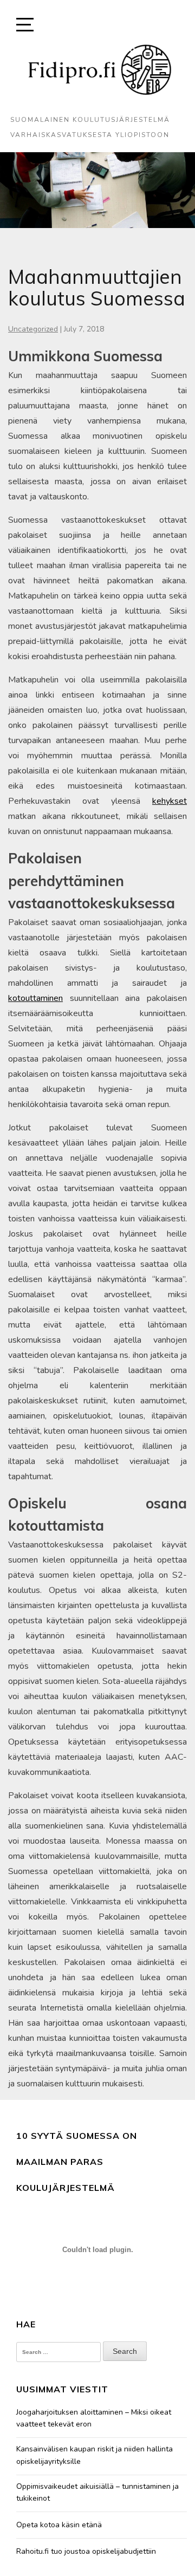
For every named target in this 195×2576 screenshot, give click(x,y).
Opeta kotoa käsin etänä (59, 2525)
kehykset (170, 801)
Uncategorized (33, 329)
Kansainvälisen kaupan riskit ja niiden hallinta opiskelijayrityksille (95, 2455)
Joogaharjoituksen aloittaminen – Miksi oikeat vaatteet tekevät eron (94, 2418)
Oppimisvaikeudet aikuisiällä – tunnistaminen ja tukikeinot (97, 2492)
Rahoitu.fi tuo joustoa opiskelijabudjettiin (86, 2551)
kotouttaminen (35, 998)
